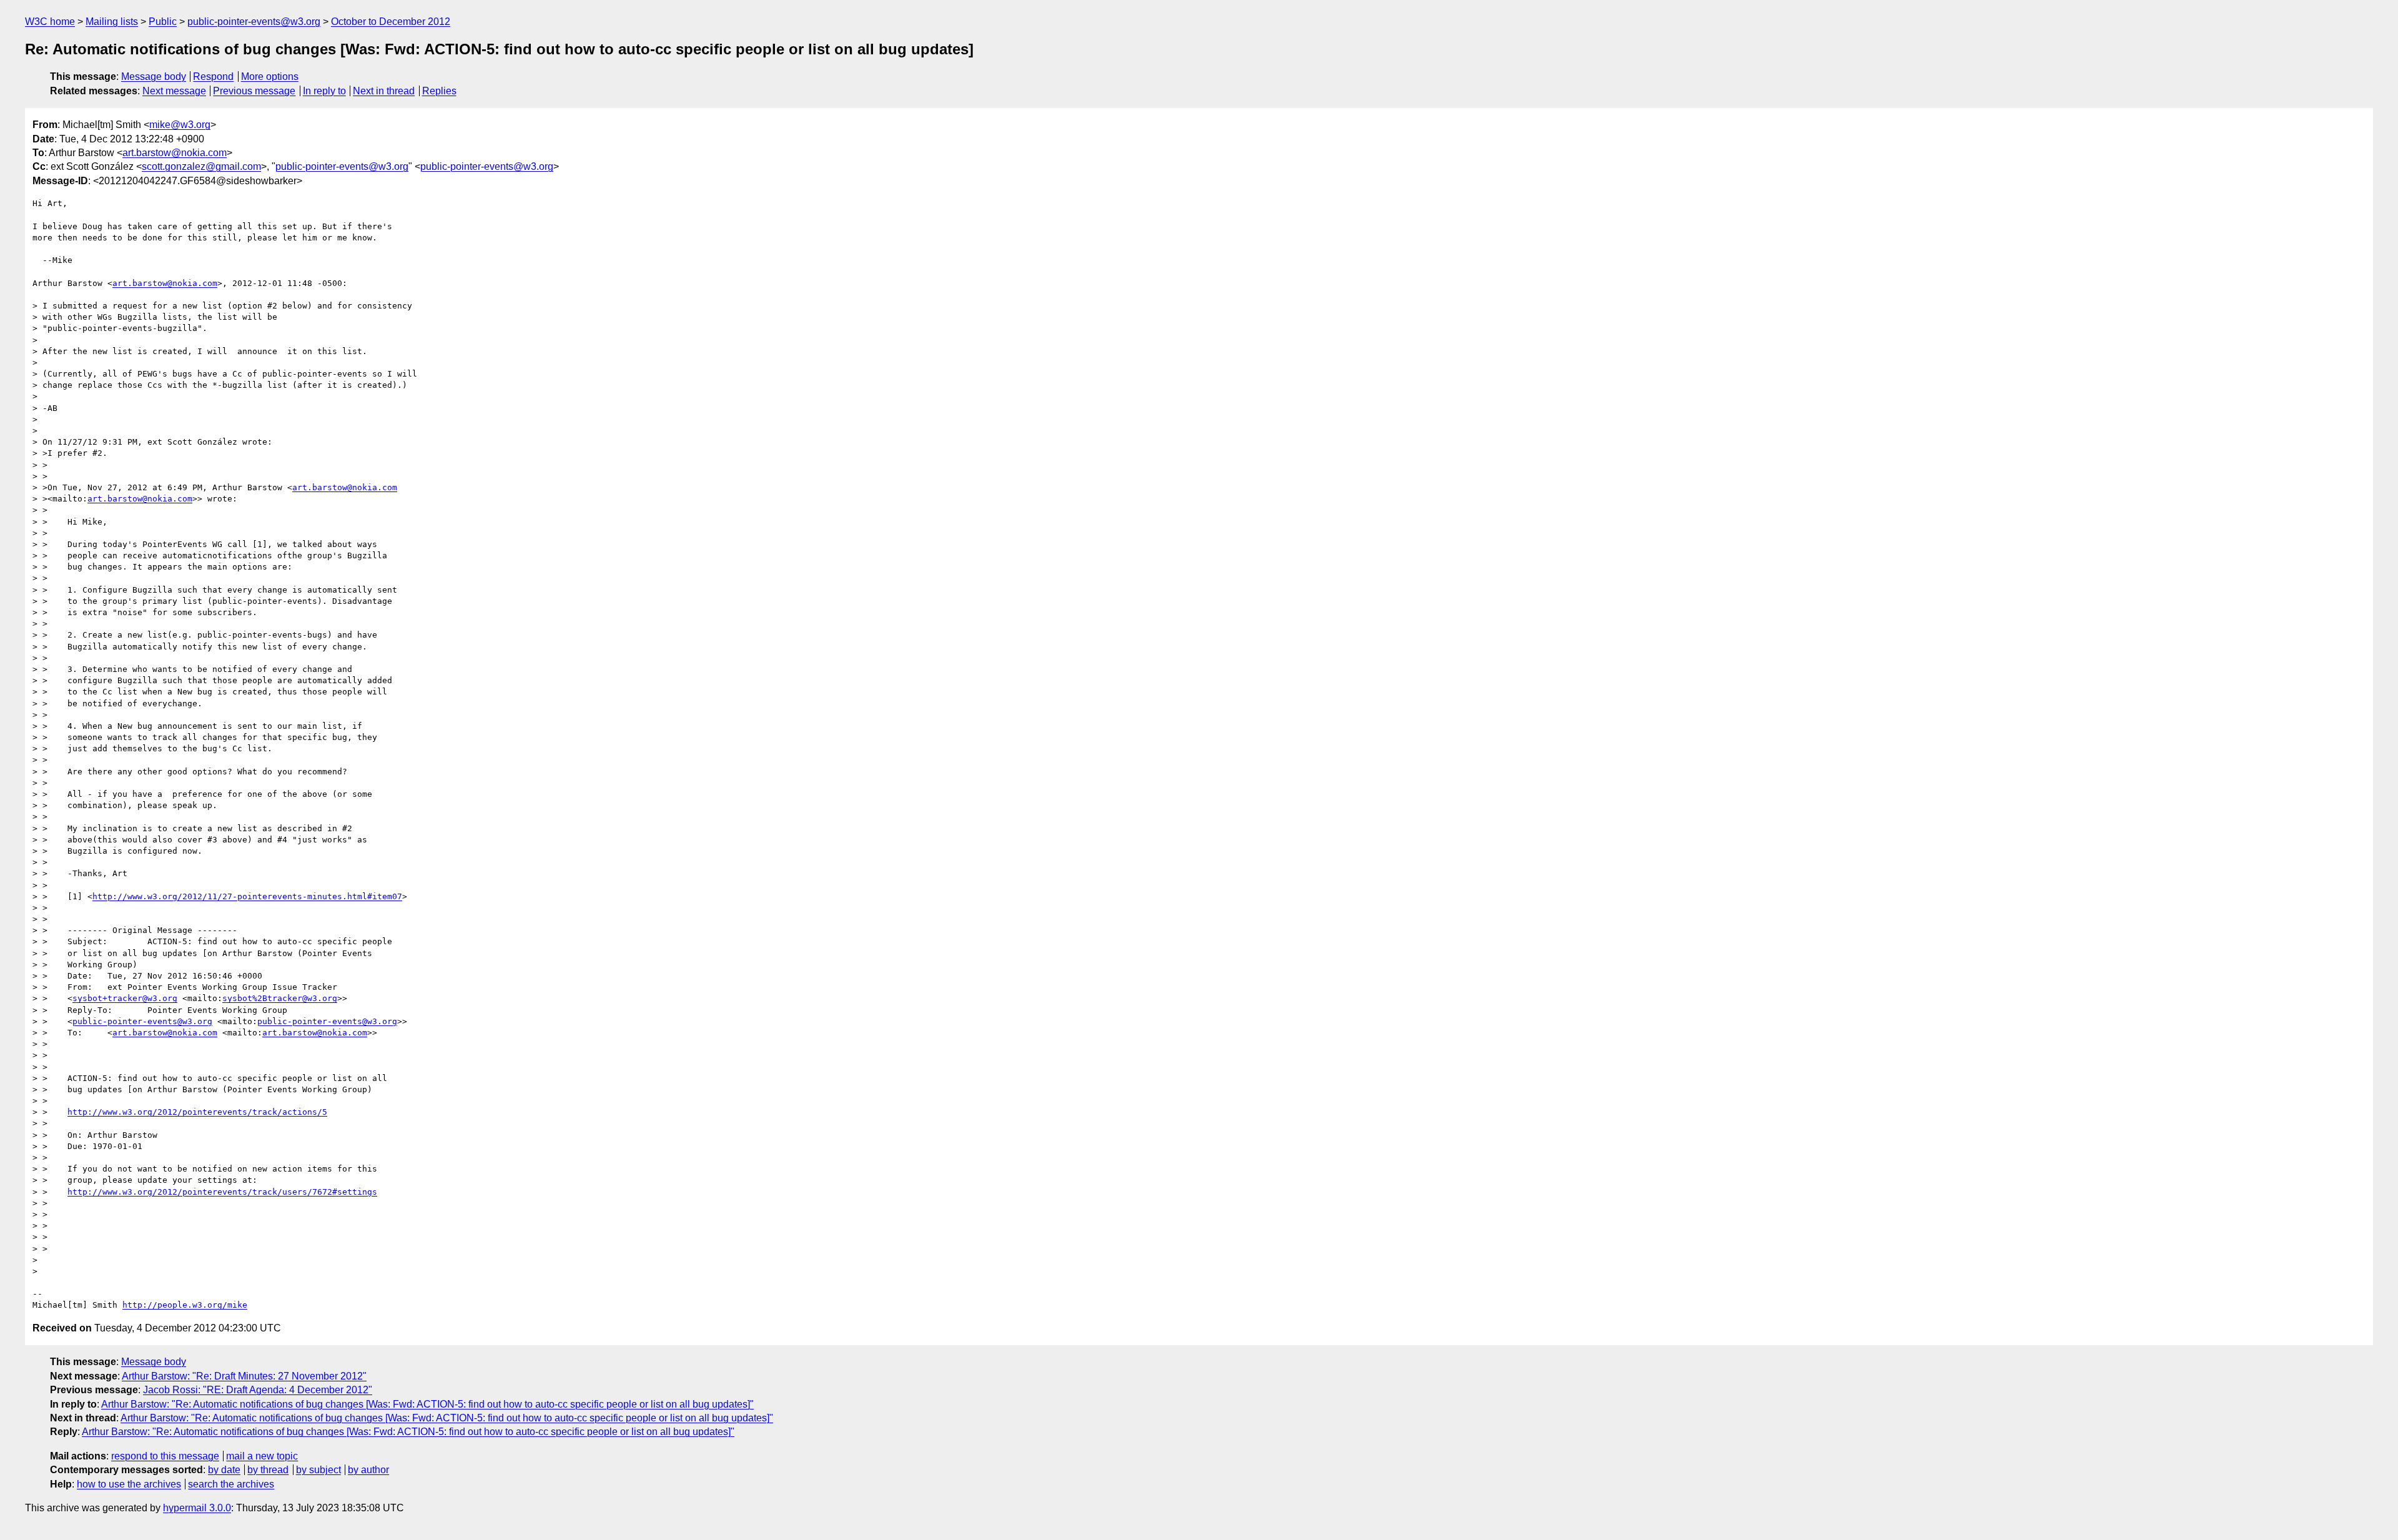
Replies (439, 91)
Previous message (254, 91)
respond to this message (165, 1456)
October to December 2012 (391, 22)
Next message (174, 91)
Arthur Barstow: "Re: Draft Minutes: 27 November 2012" (244, 1376)
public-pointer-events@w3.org (254, 22)
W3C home (50, 22)
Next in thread (384, 91)
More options (270, 77)
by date (224, 1470)
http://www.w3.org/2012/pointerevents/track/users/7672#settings (222, 1192)
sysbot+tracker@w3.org (125, 998)
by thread (268, 1470)
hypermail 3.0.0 (197, 1508)
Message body (154, 77)
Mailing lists (112, 22)
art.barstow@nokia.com (175, 153)
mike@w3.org (180, 125)
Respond (213, 77)
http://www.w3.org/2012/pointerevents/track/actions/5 (197, 1112)
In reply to (324, 91)
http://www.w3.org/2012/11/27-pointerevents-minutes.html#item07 (247, 896)
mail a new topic (262, 1456)
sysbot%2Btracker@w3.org (280, 998)
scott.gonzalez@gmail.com (201, 166)
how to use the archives (129, 1484)
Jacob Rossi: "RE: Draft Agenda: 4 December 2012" (258, 1390)
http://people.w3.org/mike (185, 1305)
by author (368, 1470)
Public (163, 22)
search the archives (231, 1484)
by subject (318, 1470)
